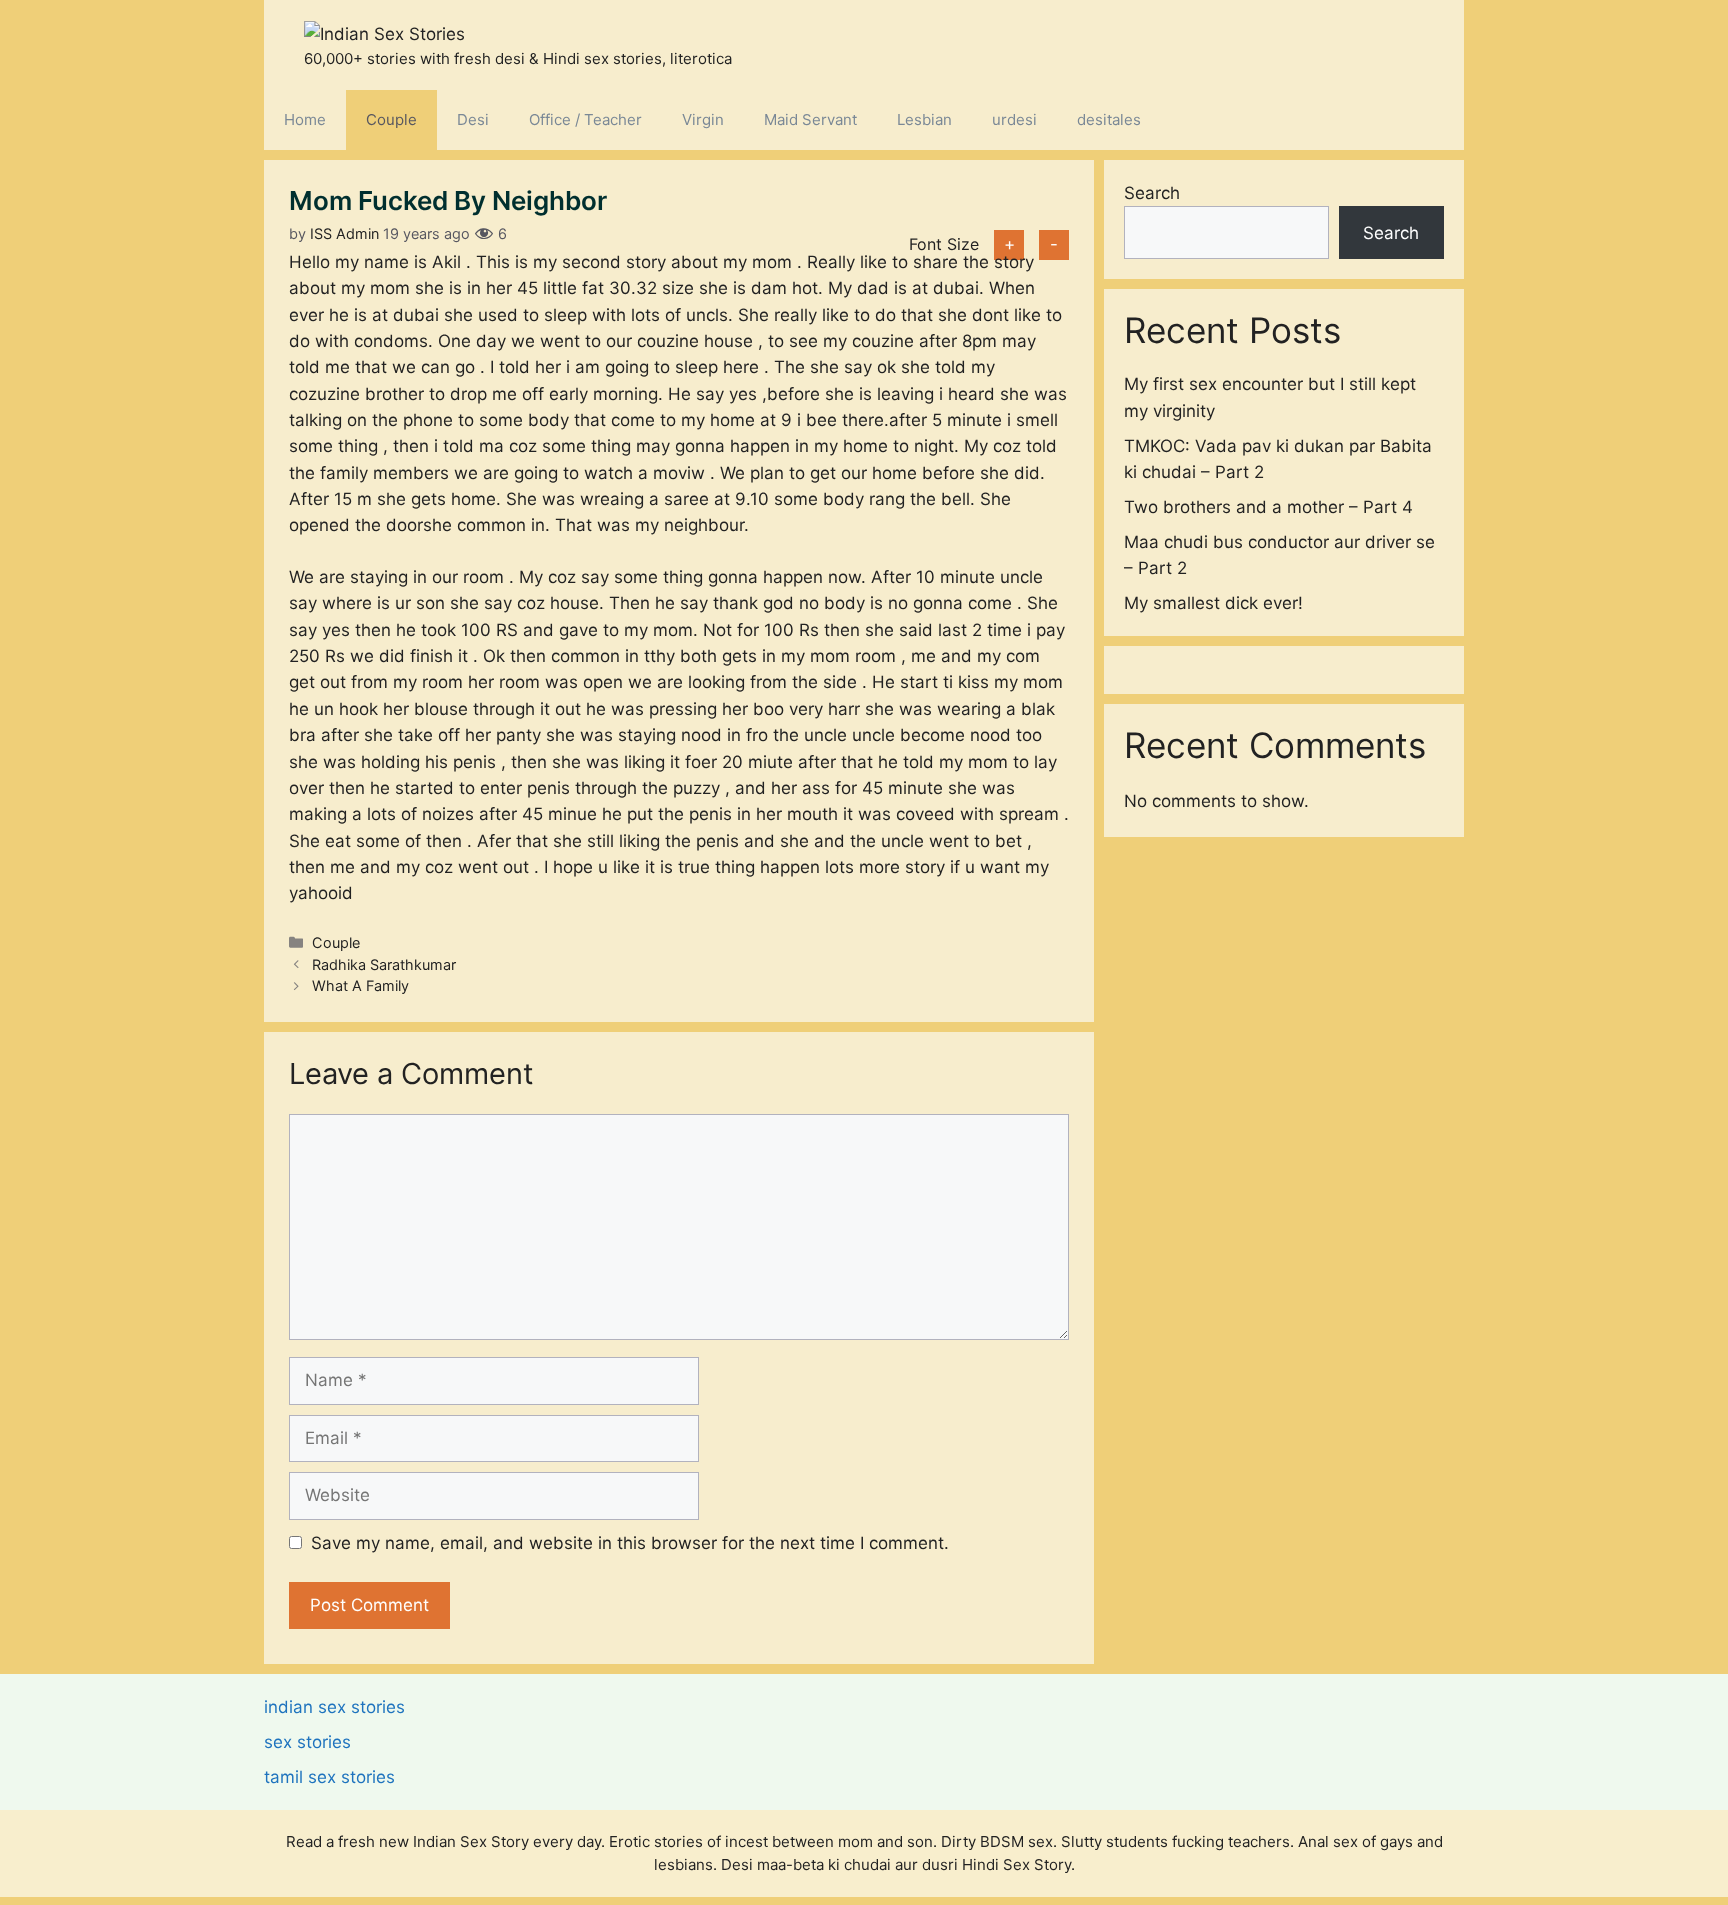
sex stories (307, 1742)
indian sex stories (334, 1707)
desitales (1109, 119)
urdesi (1014, 119)
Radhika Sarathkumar (384, 964)
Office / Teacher (585, 119)
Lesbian (924, 119)
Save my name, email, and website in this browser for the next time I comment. (630, 1543)
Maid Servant (810, 119)
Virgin (703, 119)
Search (1152, 193)
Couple (391, 119)
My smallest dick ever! (1213, 603)
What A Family (360, 985)
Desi (473, 119)
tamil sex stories (329, 1777)
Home (305, 119)
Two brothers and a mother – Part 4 (1268, 507)
